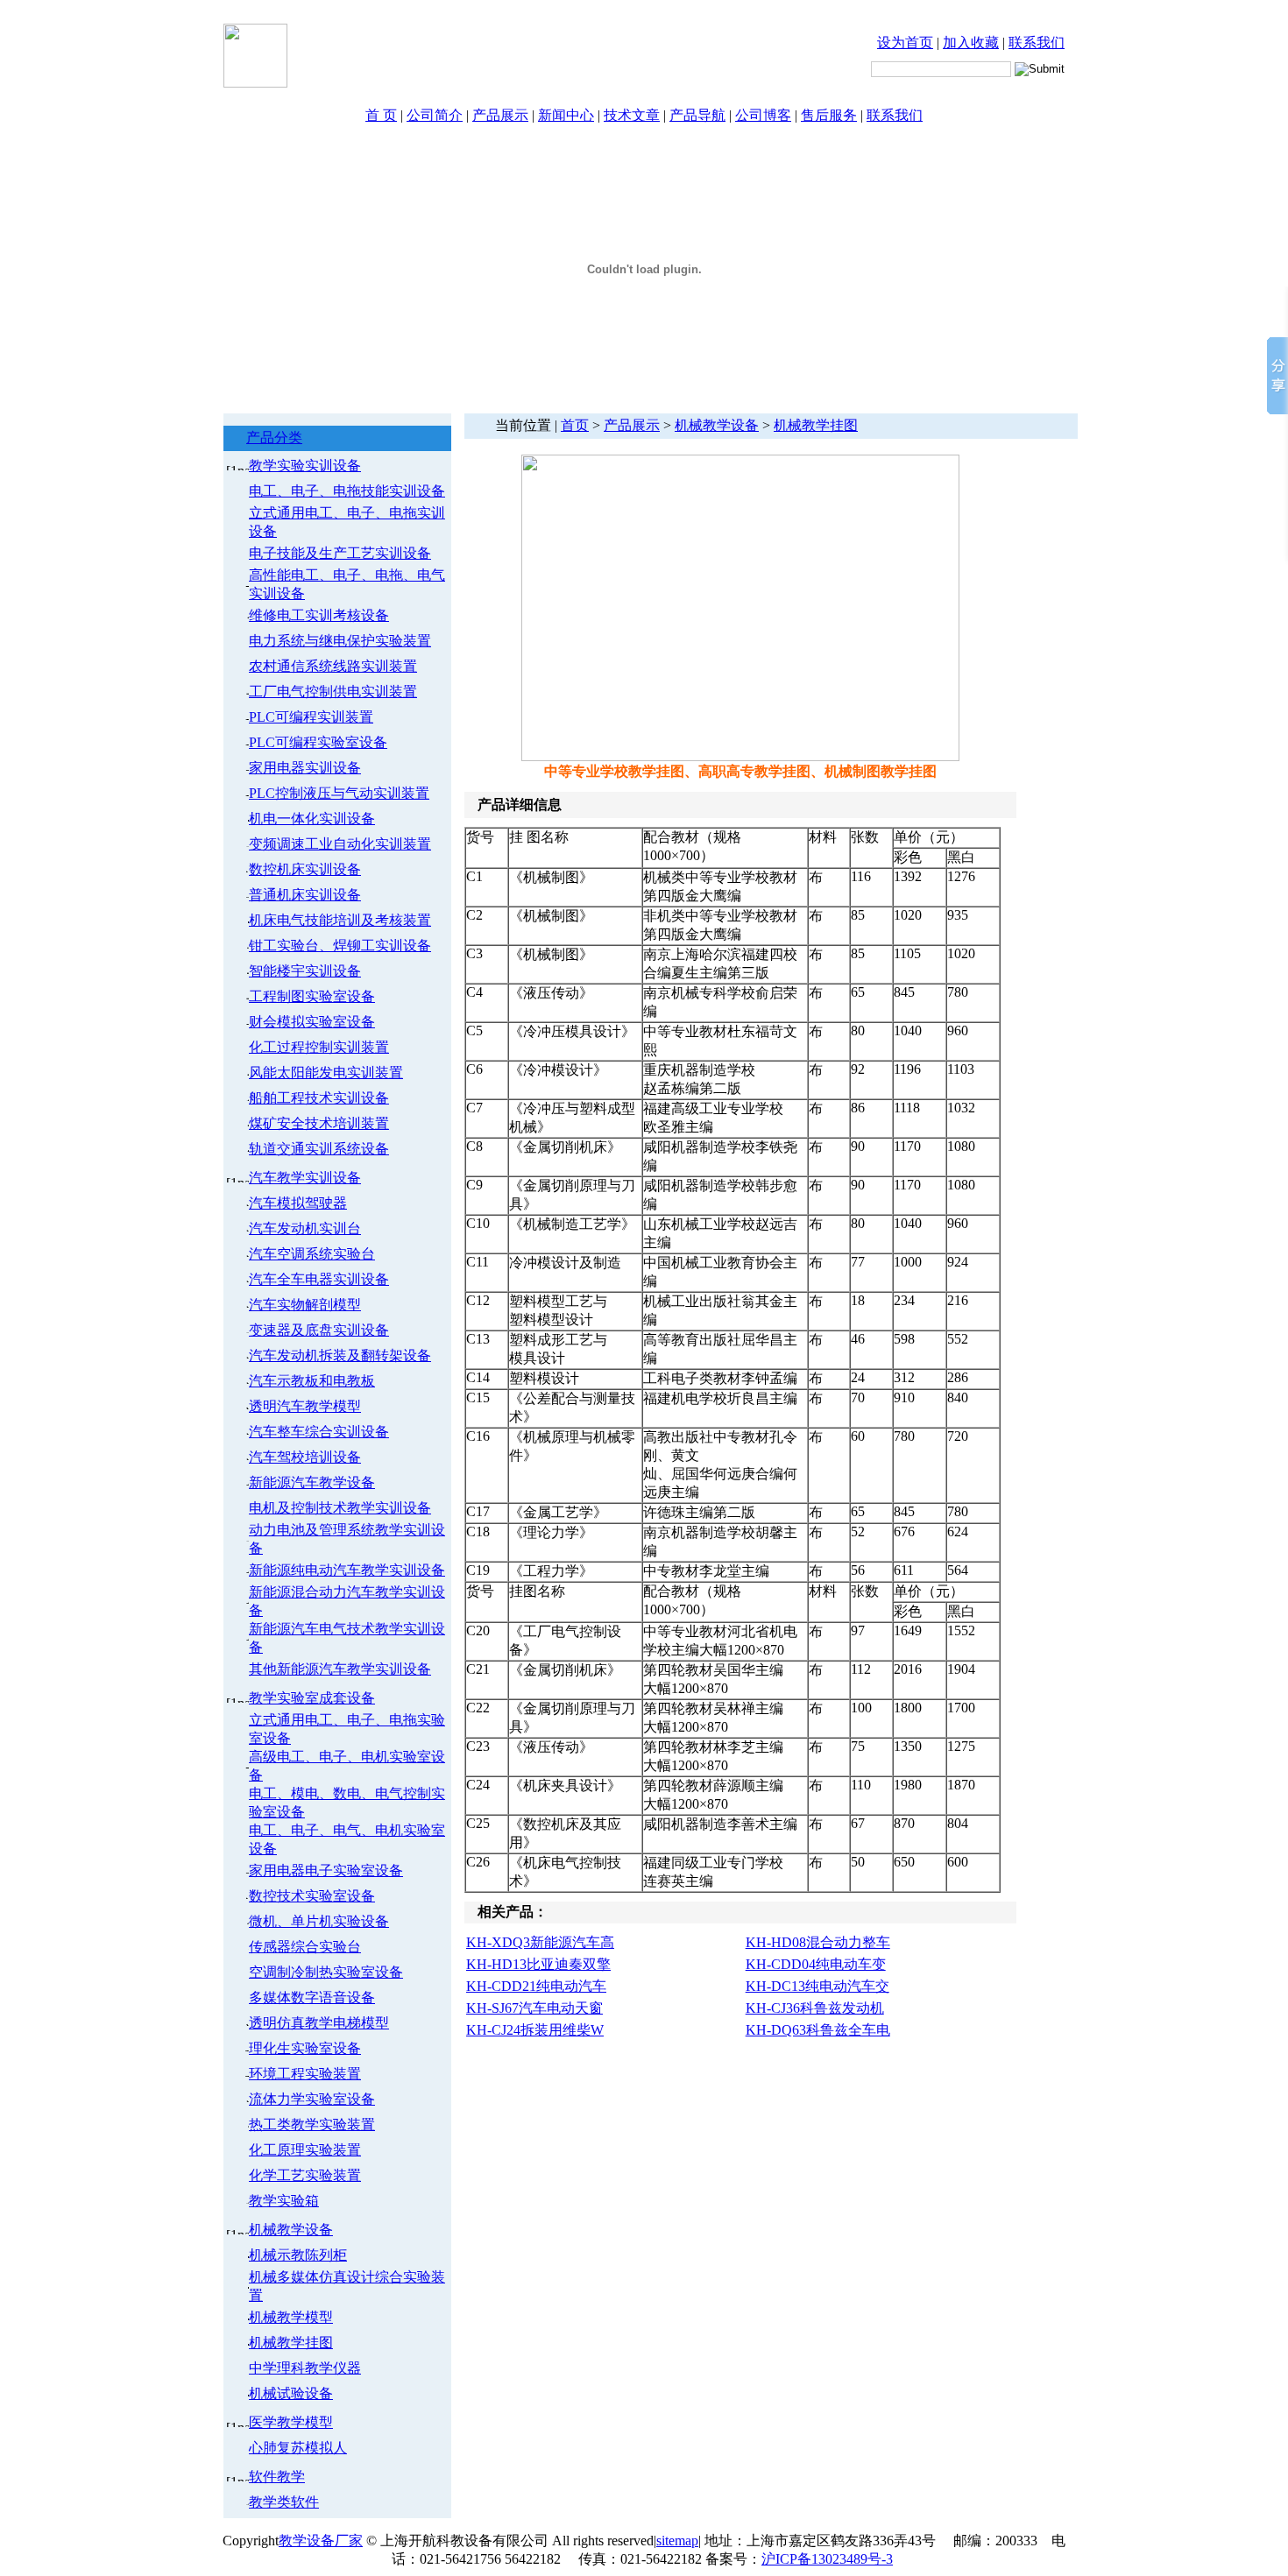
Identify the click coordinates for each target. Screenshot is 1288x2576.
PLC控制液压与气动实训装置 (339, 793)
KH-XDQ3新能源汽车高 (540, 1942)
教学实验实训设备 (305, 466)
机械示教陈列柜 (298, 2255)
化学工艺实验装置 (305, 2175)
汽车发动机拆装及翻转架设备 (340, 1355)
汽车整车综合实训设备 (319, 1432)
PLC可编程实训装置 (311, 717)
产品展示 (500, 115)
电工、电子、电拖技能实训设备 (347, 491)
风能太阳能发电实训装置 (326, 1073)
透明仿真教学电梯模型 (319, 2023)
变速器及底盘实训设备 (319, 1330)
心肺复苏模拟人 (298, 2448)
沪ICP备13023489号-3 (827, 2559)
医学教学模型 (291, 2422)
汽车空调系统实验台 (312, 1254)
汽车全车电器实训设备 (319, 1279)
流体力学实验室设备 (312, 2099)
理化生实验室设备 (305, 2048)
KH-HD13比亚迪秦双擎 (538, 1964)
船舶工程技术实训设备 (319, 1098)
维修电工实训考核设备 (319, 615)
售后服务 (829, 115)
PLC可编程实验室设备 (318, 742)
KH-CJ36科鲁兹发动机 (815, 2008)
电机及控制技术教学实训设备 (340, 1508)
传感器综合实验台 (305, 1947)
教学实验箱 (284, 2201)
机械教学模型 (291, 2317)
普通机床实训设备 (305, 895)
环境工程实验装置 (305, 2074)
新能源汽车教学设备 (312, 1482)
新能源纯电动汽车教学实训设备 (347, 1570)
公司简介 (435, 115)
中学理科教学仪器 (305, 2368)
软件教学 (277, 2477)
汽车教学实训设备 (305, 1178)
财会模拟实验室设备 (312, 1022)
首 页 (381, 115)
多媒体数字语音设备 (312, 1997)
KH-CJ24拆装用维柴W (535, 2030)
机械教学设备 (291, 2230)
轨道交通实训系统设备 (319, 1149)
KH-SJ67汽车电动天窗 (534, 2008)
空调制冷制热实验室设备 (326, 1972)
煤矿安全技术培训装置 (319, 1123)
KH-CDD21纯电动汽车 (536, 1986)
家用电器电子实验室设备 (326, 1870)
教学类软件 (284, 2502)
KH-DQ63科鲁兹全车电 (818, 2030)
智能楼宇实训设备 (305, 971)
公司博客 (763, 115)
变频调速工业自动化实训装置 (340, 844)
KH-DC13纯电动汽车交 (817, 1986)
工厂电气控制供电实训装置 (333, 692)
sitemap (677, 2541)
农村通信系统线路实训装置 (333, 666)
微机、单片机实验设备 (319, 1921)
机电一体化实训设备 (312, 819)
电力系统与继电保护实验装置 (340, 641)
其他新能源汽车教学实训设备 (340, 1669)
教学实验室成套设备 (312, 1698)
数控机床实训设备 (305, 869)
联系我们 (1037, 42)
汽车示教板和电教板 (312, 1381)
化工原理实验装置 (305, 2150)
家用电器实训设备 (305, 768)
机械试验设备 (291, 2393)
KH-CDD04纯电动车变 (816, 1964)
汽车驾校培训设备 (305, 1457)
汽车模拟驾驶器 (298, 1203)
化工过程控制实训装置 (319, 1047)
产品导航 (697, 115)
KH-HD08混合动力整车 (818, 1942)
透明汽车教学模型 (305, 1406)
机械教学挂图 (291, 2343)
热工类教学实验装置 (312, 2124)
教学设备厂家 (321, 2541)
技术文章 (632, 115)
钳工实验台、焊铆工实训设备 (340, 946)
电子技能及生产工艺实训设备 (340, 553)
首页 (575, 425)
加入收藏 (971, 42)
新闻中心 (566, 115)
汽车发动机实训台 (305, 1228)
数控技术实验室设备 (312, 1896)
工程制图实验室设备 (312, 996)
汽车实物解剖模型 (305, 1305)
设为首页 (905, 42)
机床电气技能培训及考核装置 (340, 920)
